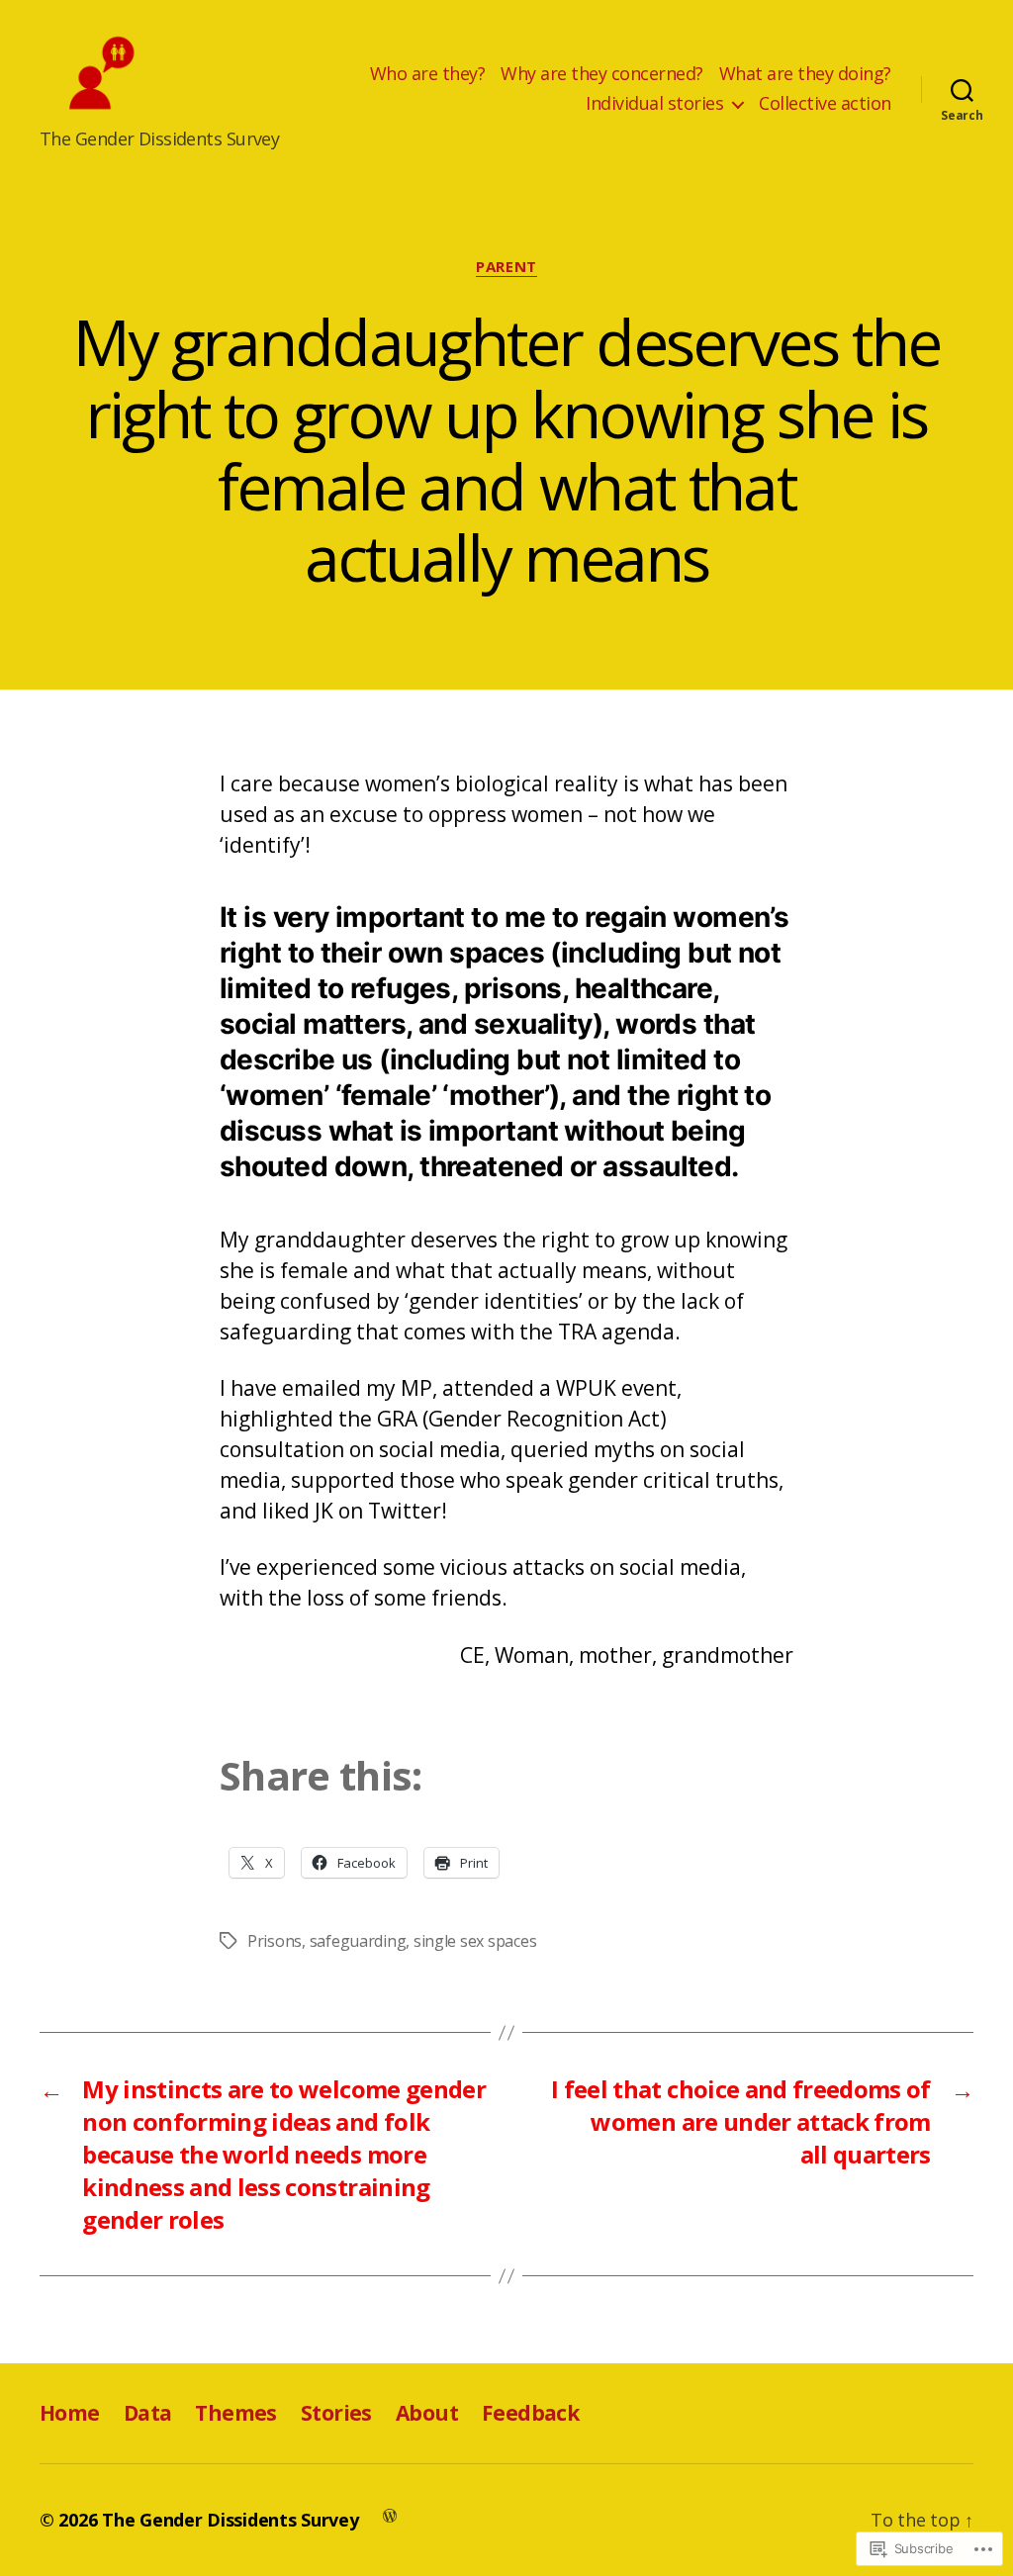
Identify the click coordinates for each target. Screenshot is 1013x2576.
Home (70, 2413)
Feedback (530, 2413)
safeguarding (358, 1941)
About (427, 2413)
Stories (336, 2413)
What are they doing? (805, 74)
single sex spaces (475, 1941)
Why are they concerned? (602, 74)
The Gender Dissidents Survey (230, 2520)
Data (148, 2413)
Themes (236, 2413)
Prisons (275, 1941)
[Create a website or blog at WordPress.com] (390, 2514)
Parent (506, 267)
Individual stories (654, 104)
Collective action (825, 104)
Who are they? (428, 74)
